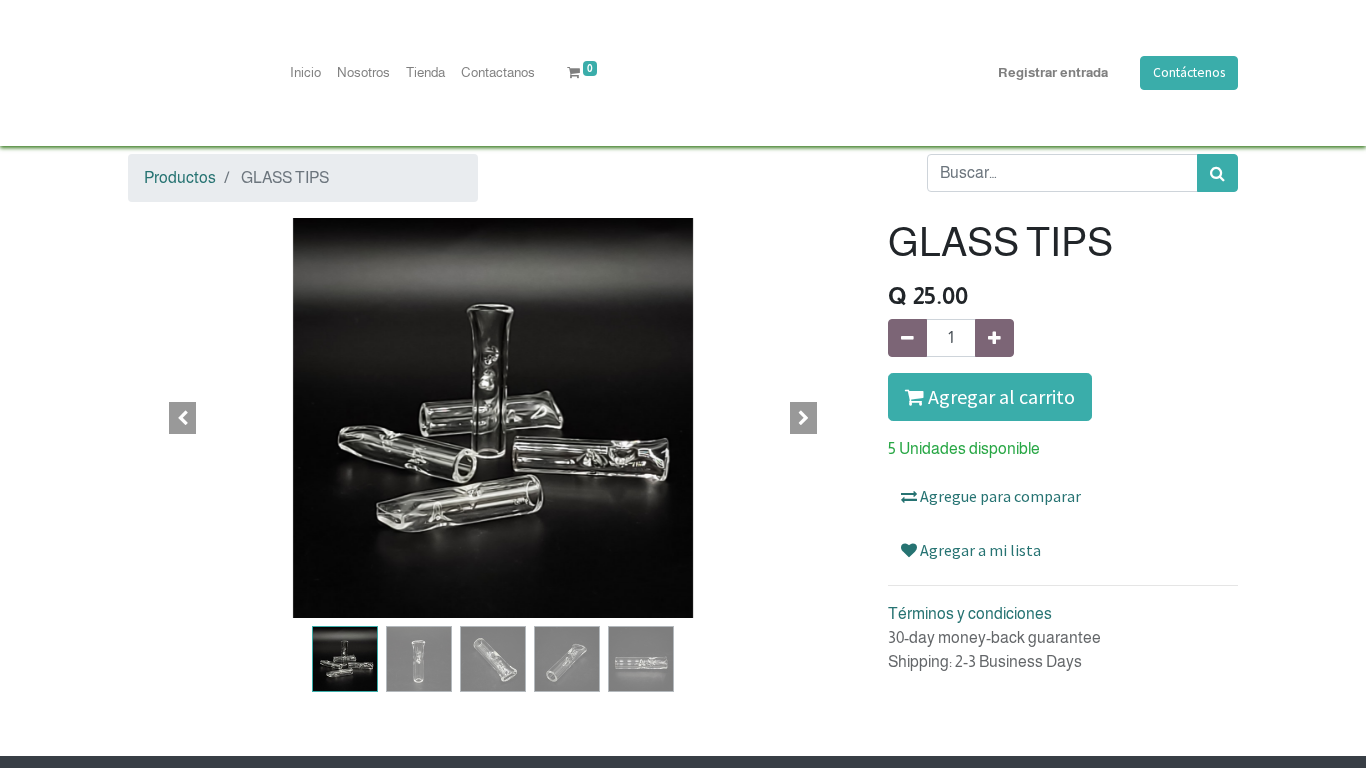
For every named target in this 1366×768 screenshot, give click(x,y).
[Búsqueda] (1217, 173)
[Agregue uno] (994, 338)
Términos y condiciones (970, 613)
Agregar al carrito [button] (999, 396)
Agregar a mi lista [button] (979, 550)
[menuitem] (305, 73)
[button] (183, 418)
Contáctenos (1189, 72)
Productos (180, 177)
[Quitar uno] (907, 338)
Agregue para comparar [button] (999, 496)
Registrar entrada (1053, 72)
